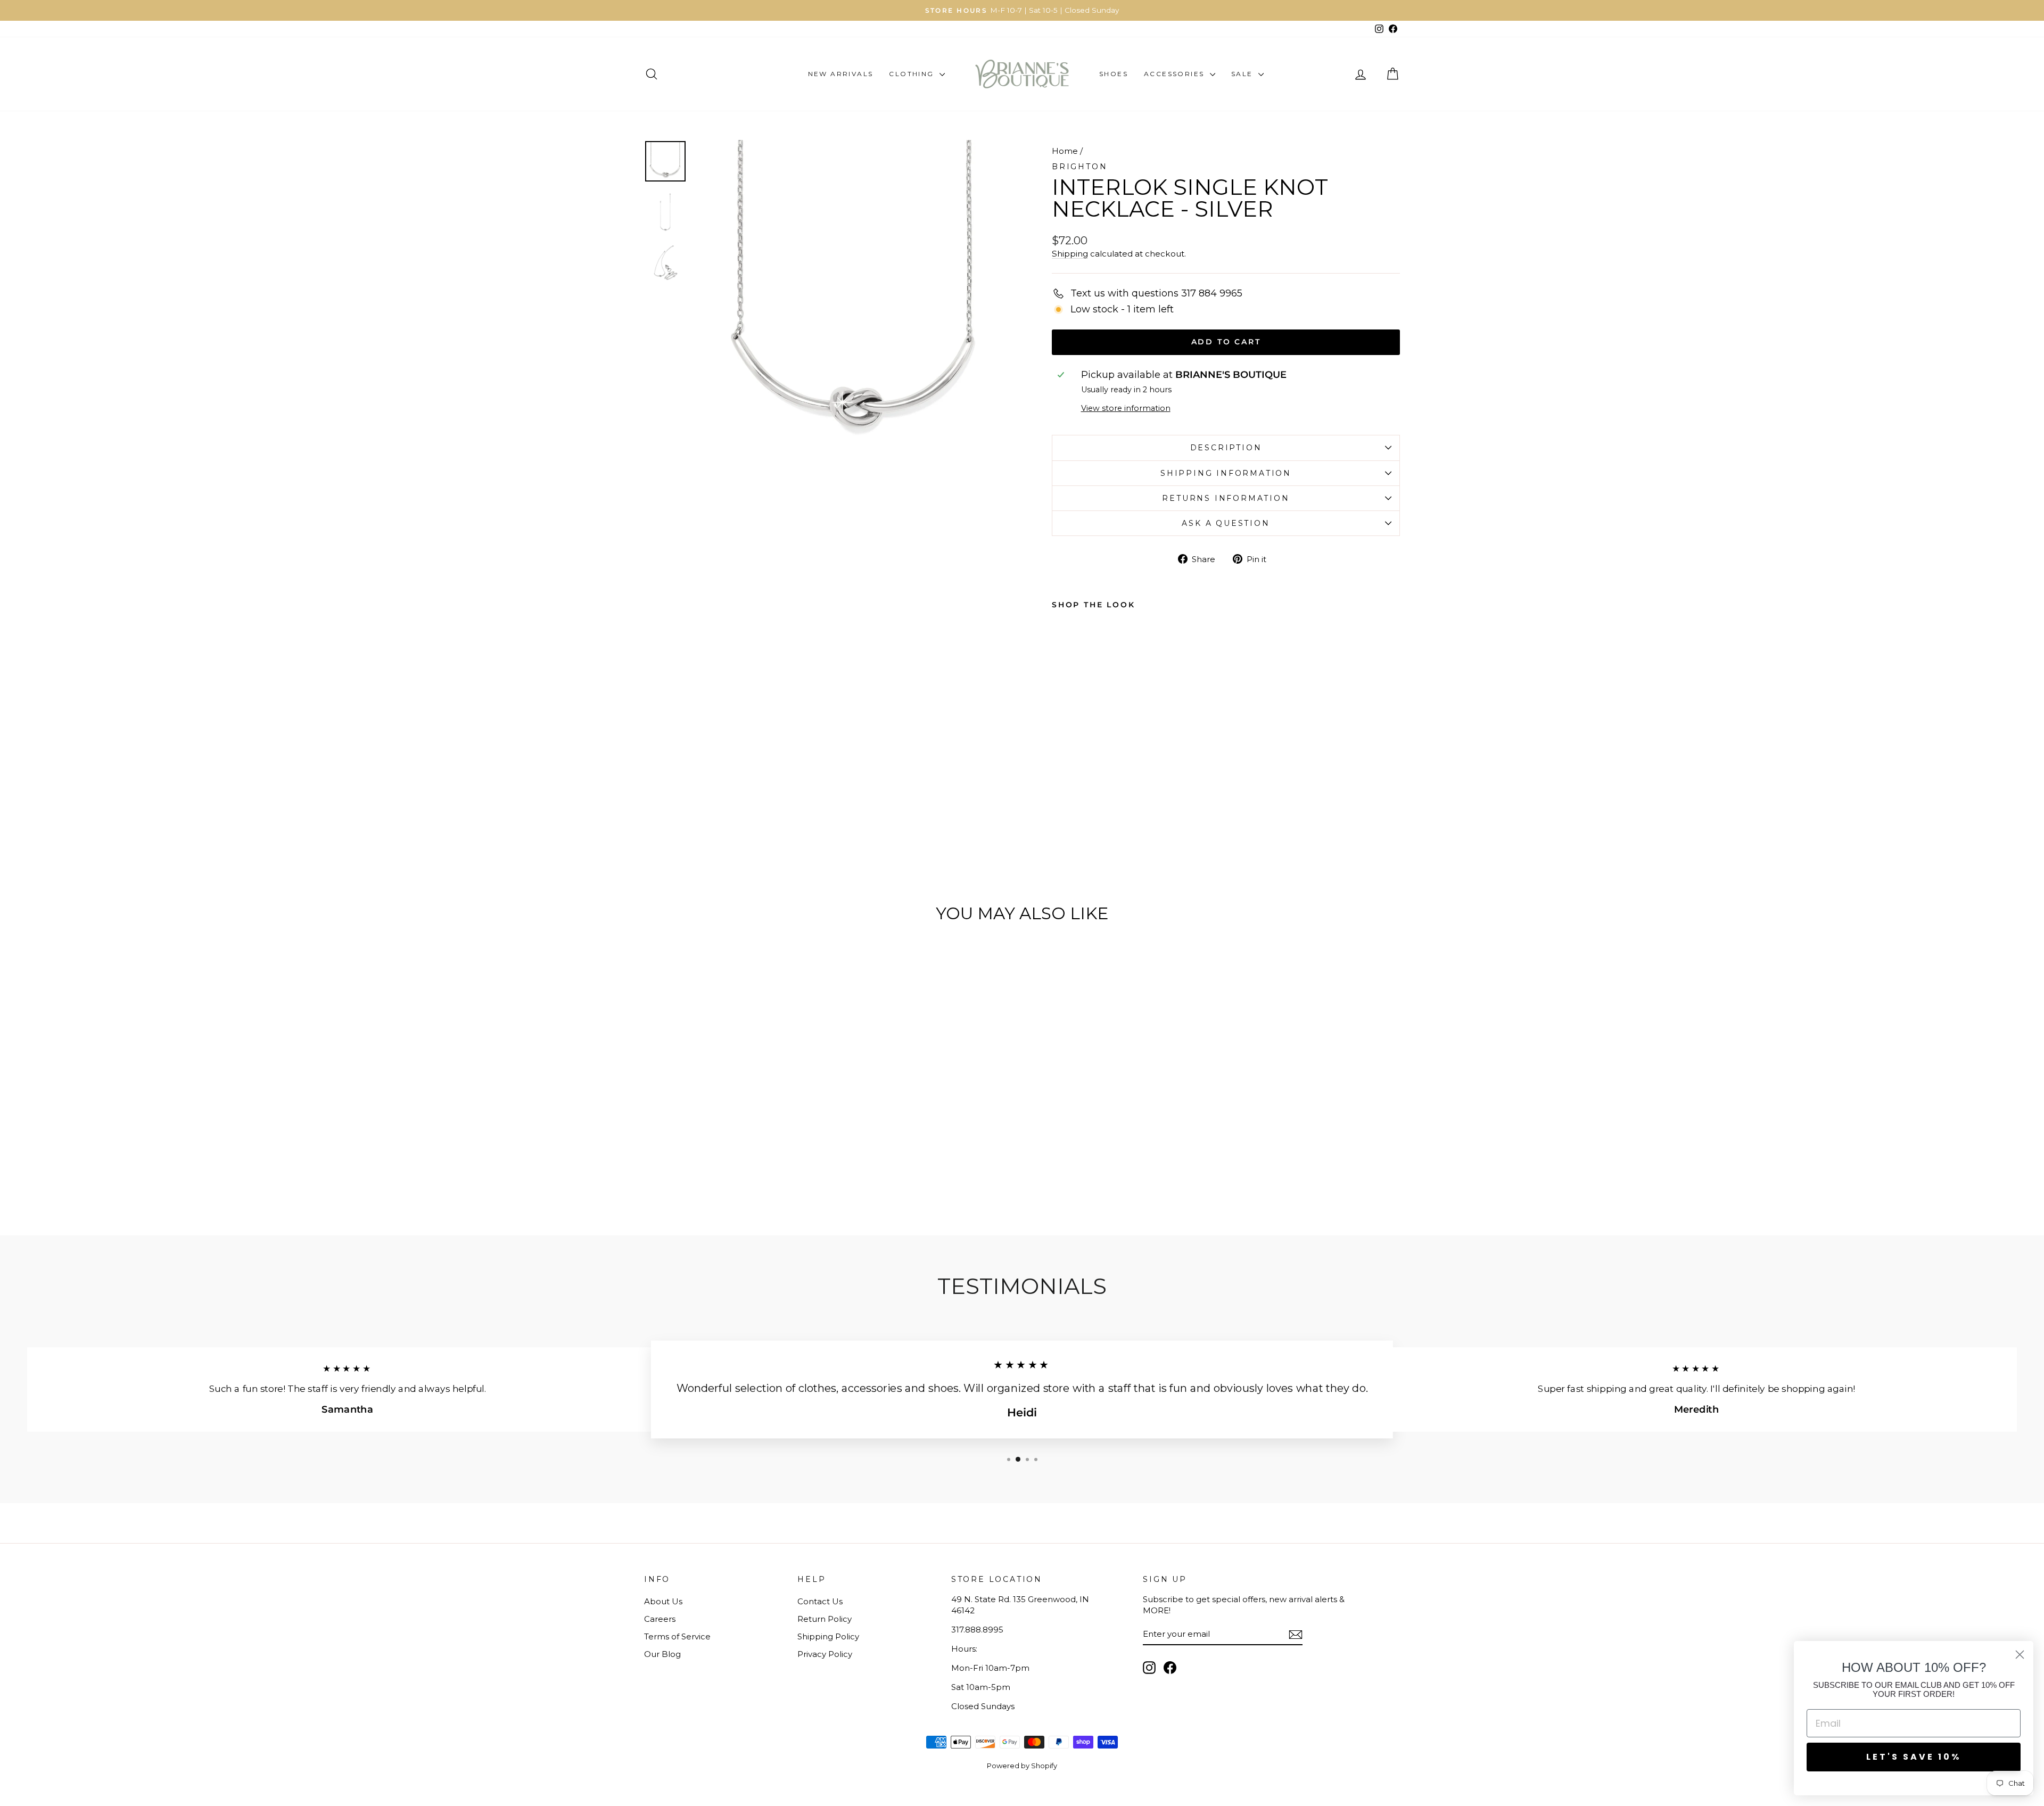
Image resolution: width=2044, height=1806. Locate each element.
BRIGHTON (1079, 167)
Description (1226, 448)
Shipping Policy (828, 1636)
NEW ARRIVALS (841, 74)
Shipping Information (1226, 473)
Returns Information (1226, 498)
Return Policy (825, 1619)
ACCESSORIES (1176, 74)
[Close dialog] (2020, 1655)
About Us (663, 1601)
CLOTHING (913, 74)
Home (1065, 151)
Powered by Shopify (1022, 1766)
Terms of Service (677, 1636)
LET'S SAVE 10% (1914, 1757)
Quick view (734, 1118)
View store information (1126, 408)
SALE (1243, 74)
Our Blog (662, 1654)
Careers (660, 1619)
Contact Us (820, 1601)
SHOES (1114, 74)
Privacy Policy (825, 1654)
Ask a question (1226, 523)
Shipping (1070, 254)
